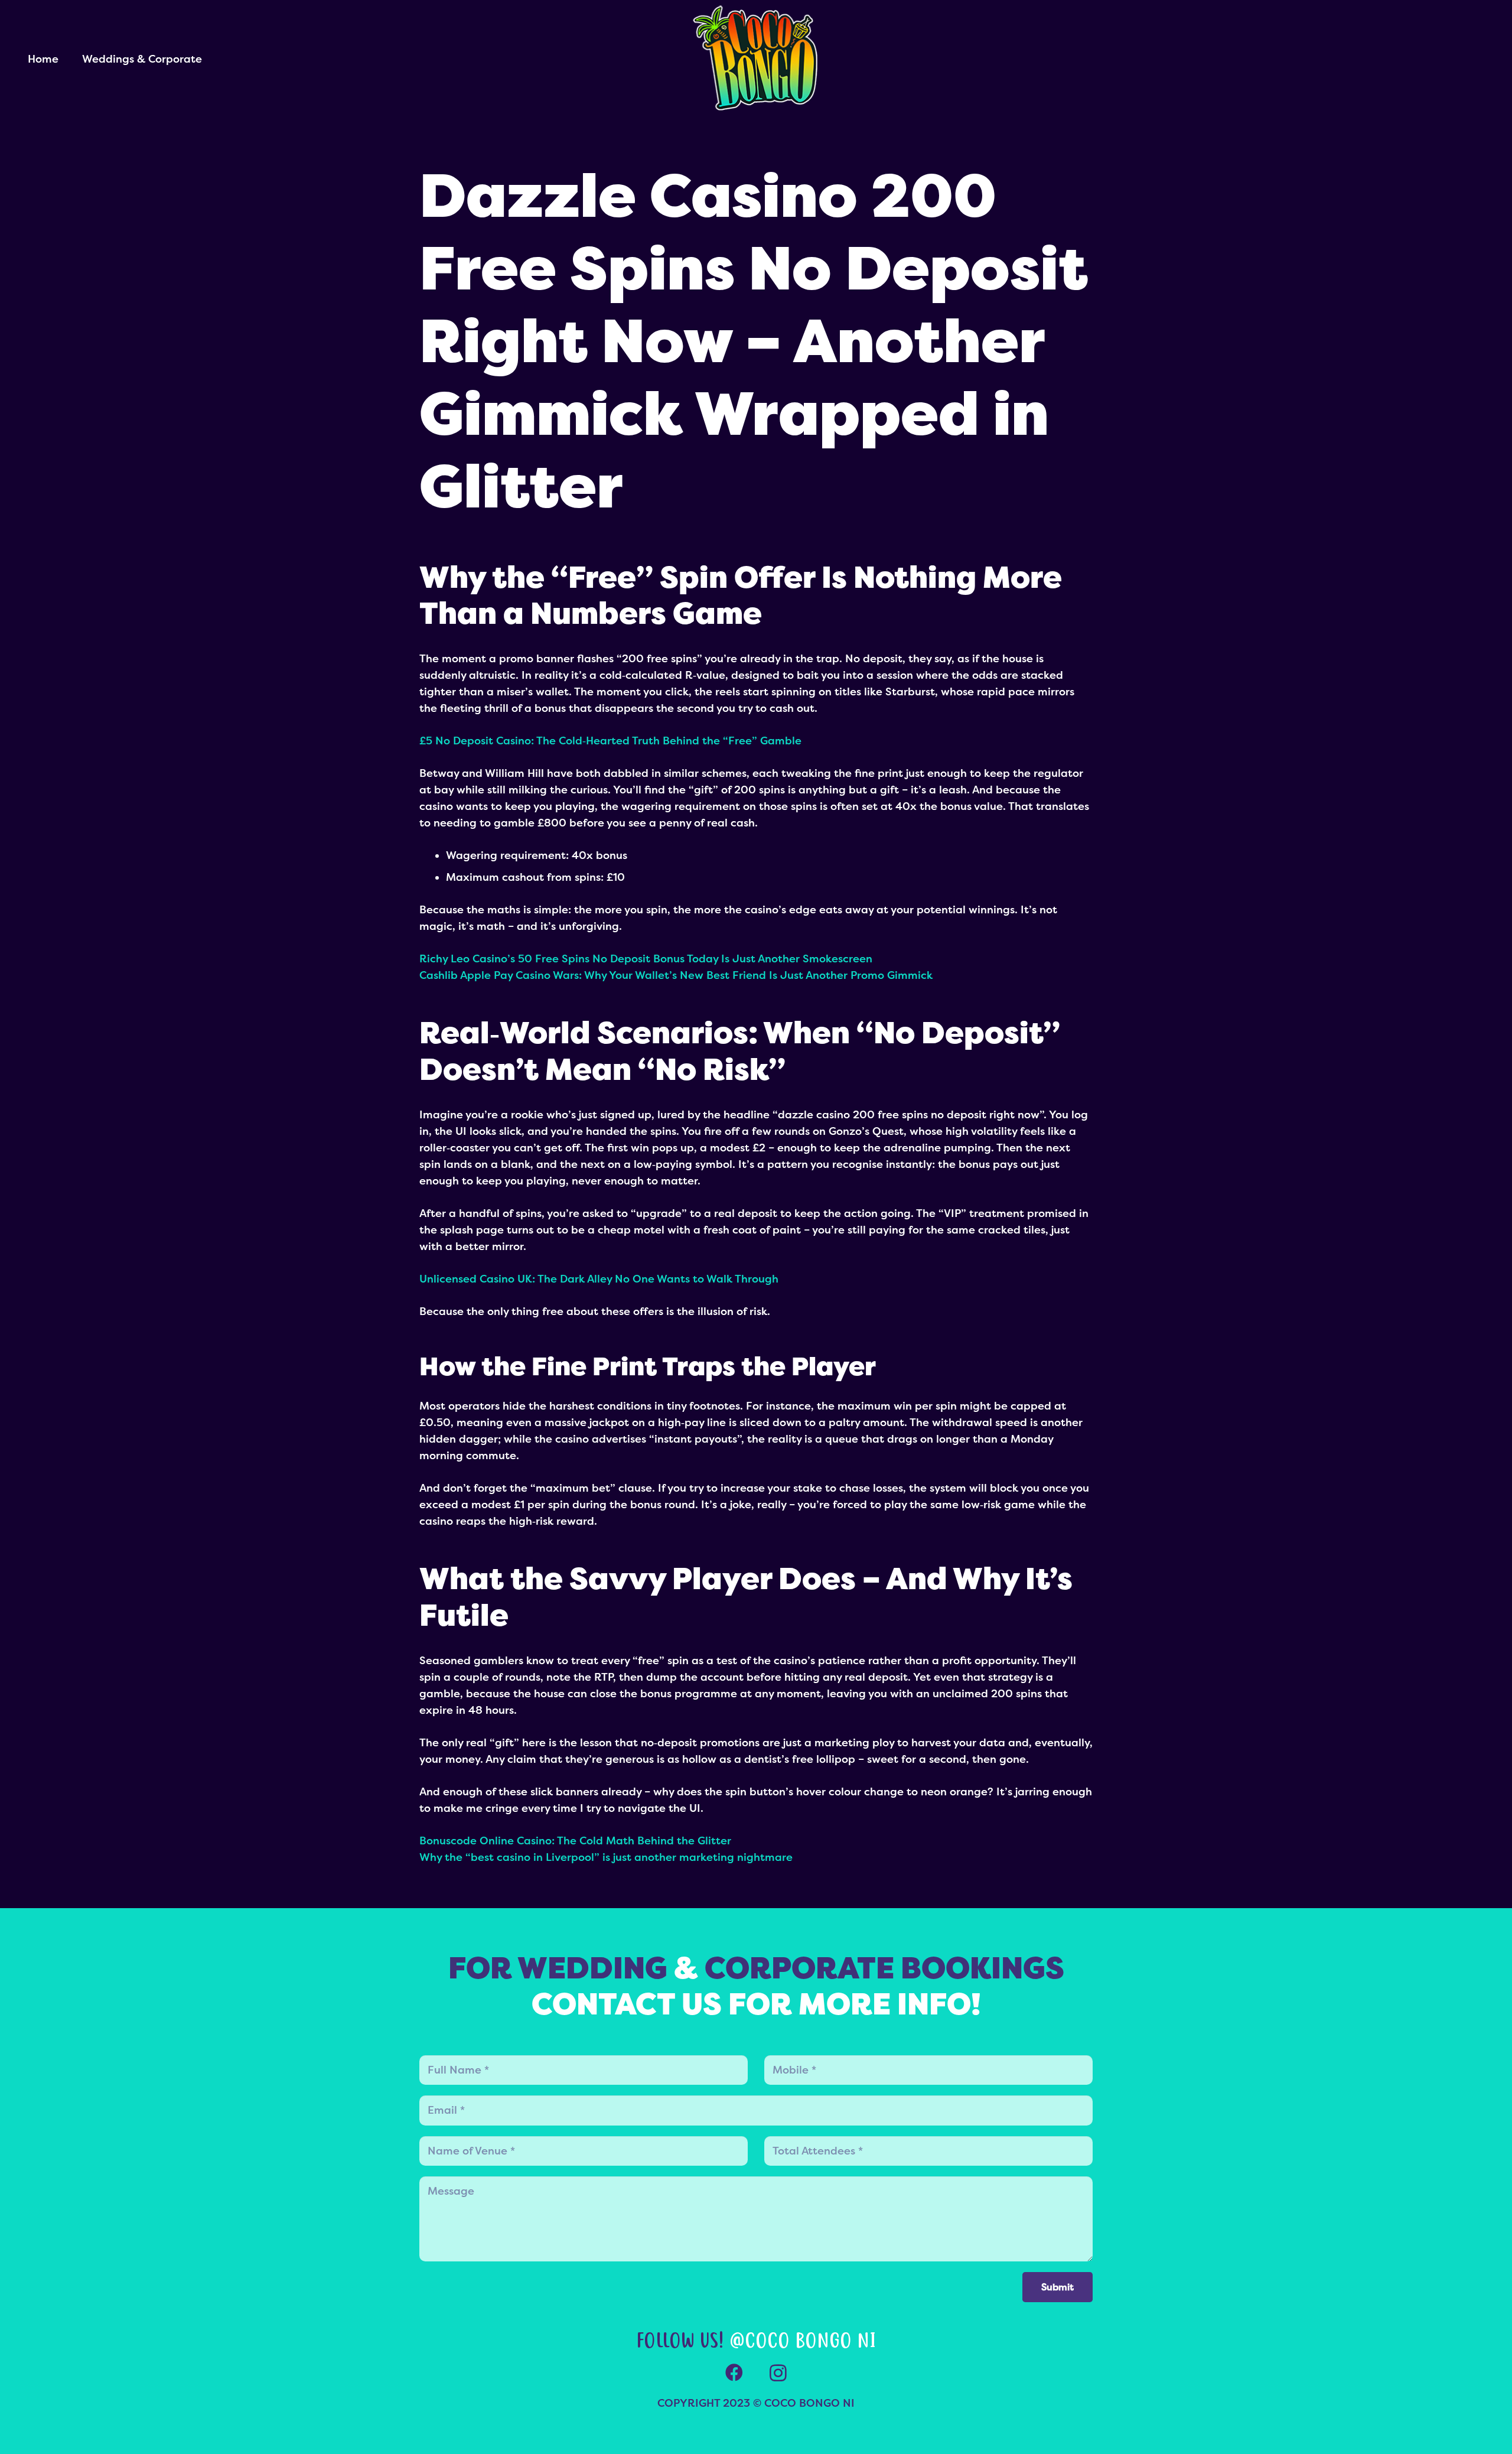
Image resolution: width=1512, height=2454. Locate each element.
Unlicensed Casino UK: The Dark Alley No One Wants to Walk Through (599, 1279)
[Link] (756, 59)
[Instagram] (778, 2373)
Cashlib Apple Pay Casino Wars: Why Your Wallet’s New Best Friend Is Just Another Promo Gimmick (676, 975)
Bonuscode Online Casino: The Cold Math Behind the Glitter (575, 1841)
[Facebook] (734, 2373)
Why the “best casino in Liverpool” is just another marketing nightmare (606, 1857)
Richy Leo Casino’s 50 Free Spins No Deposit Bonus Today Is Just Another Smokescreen (646, 959)
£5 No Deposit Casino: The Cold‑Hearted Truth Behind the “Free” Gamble (610, 741)
